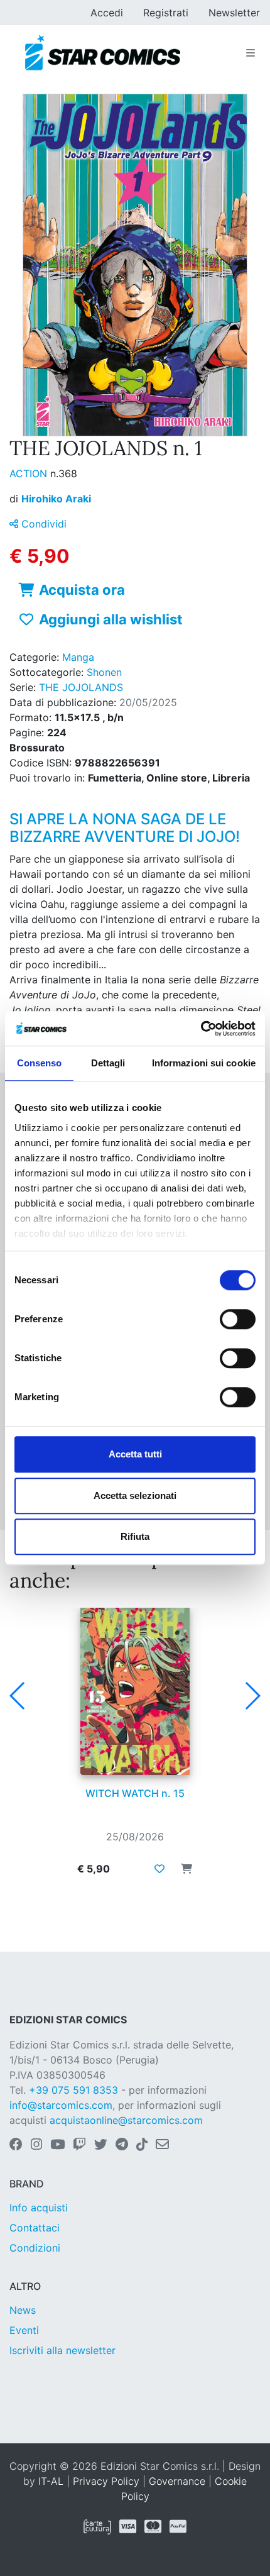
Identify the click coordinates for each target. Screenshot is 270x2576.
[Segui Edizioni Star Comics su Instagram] (36, 2145)
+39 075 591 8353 (73, 2090)
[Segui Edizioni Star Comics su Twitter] (101, 2145)
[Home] (103, 53)
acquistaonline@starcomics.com (126, 2120)
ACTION (30, 473)
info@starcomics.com (61, 2105)
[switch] (238, 1319)
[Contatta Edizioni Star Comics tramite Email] (162, 2145)
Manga (78, 657)
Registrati (166, 13)
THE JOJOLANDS (81, 687)
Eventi (24, 2330)
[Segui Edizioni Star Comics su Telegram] (122, 2145)
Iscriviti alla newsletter (62, 2350)
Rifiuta (135, 1536)
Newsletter (234, 13)
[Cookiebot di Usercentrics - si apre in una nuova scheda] (201, 1029)
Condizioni (35, 2248)
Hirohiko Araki (56, 499)
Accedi (107, 13)
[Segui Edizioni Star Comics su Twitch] (79, 2145)
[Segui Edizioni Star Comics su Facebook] (16, 2145)
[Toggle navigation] (251, 53)
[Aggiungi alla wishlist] (159, 1869)
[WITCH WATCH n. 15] (135, 1691)
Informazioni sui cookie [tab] (204, 1063)
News (23, 2310)
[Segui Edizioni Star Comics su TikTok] (142, 2145)
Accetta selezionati (135, 1495)
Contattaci (35, 2228)
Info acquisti (39, 2208)
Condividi (42, 524)
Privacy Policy (106, 2481)
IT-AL (51, 2481)
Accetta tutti (135, 1454)
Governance (177, 2481)
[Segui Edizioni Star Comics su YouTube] (57, 2145)
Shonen (104, 672)
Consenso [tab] (40, 1063)
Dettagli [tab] (108, 1063)
